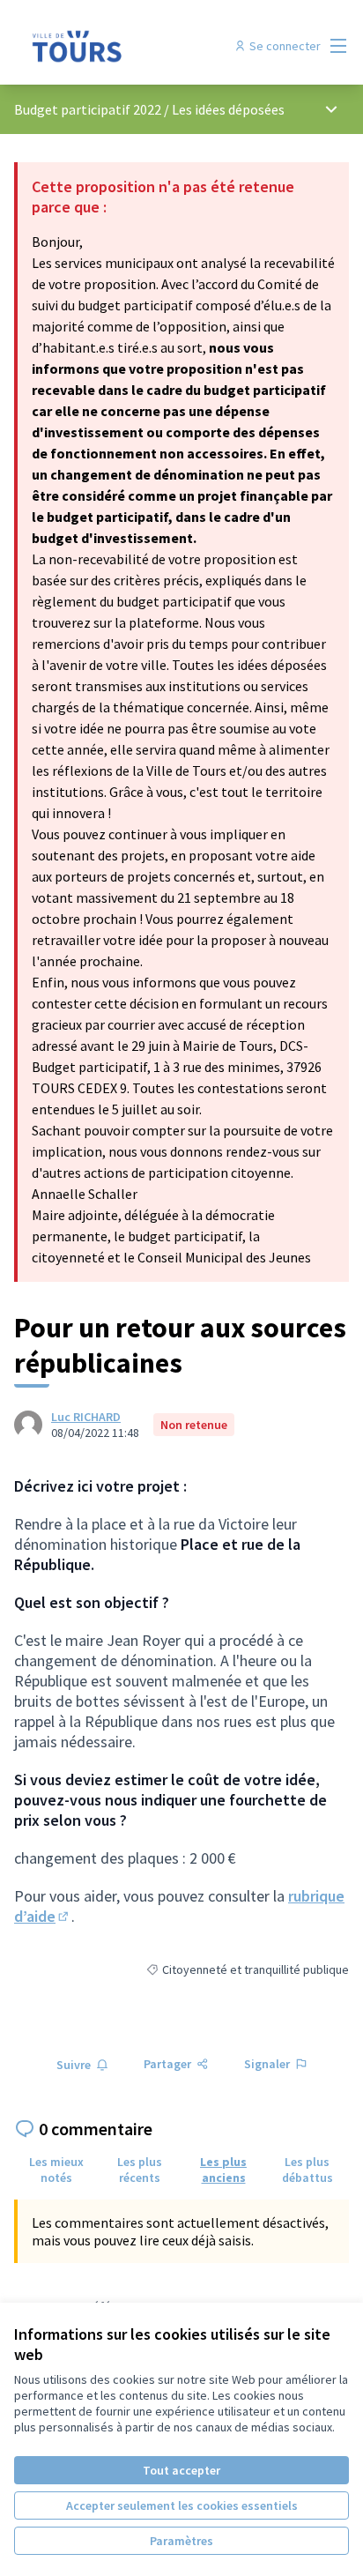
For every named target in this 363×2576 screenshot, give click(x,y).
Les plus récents (140, 2170)
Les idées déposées (228, 109)
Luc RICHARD (86, 1417)
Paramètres (181, 2541)
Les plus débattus (307, 2170)
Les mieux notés (56, 2170)
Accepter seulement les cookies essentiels (182, 2505)
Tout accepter (181, 2470)
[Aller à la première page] (138, 46)
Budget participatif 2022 (88, 109)
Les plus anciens (223, 2170)
